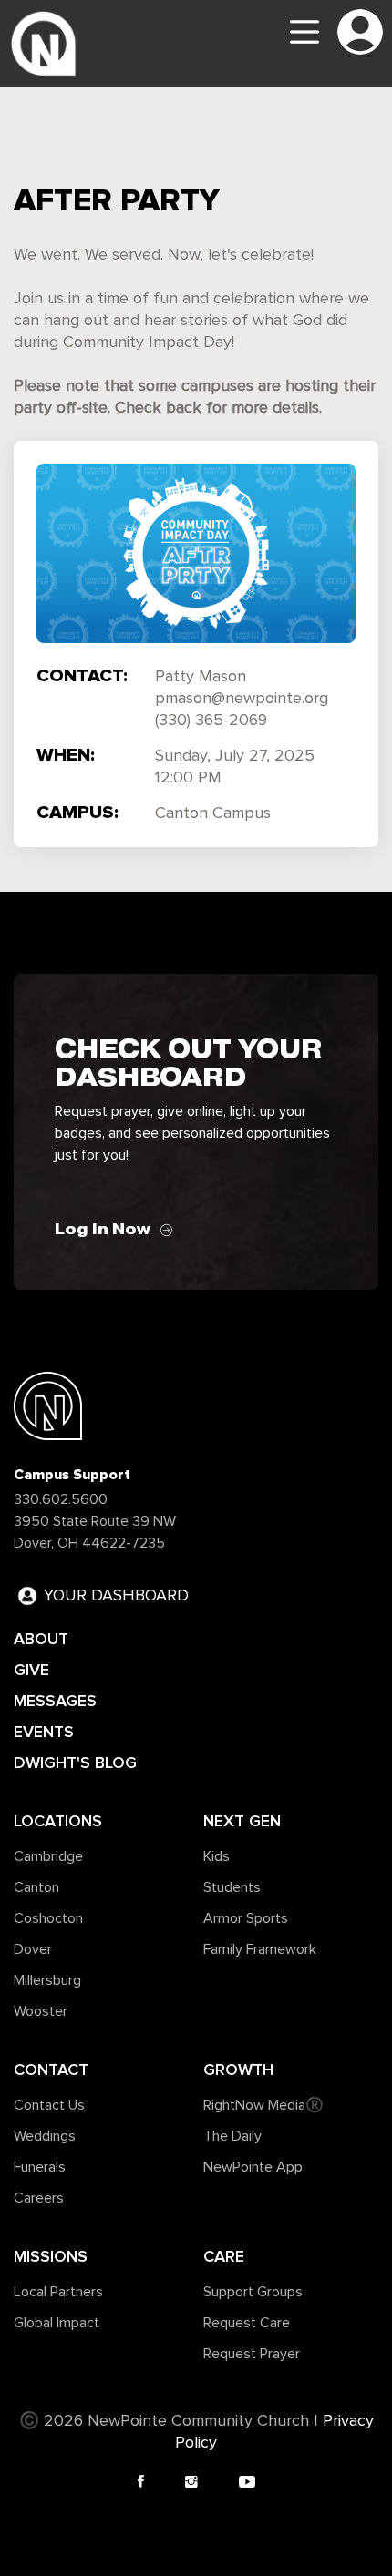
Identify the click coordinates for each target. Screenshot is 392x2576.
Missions (51, 2256)
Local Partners (58, 2292)
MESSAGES (55, 1701)
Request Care (247, 2323)
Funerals (40, 2167)
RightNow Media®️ (263, 2105)
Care (224, 2256)
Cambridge (48, 1856)
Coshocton (48, 1918)
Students (232, 1887)
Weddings (45, 2136)
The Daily (232, 2136)
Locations (58, 1821)
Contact (51, 2070)
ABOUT (41, 1639)
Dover (33, 1949)
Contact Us (49, 2105)
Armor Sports (246, 1918)
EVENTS (44, 1732)
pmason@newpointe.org (242, 699)
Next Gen (242, 1821)
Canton (36, 1887)
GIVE (31, 1670)
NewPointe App (253, 2167)
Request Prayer (252, 2354)
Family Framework (260, 1949)
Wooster (41, 2011)
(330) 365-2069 (211, 721)
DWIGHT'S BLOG (75, 1763)
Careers (39, 2198)
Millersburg (47, 1980)
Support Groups (253, 2292)
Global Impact (57, 2323)
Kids (217, 1856)
